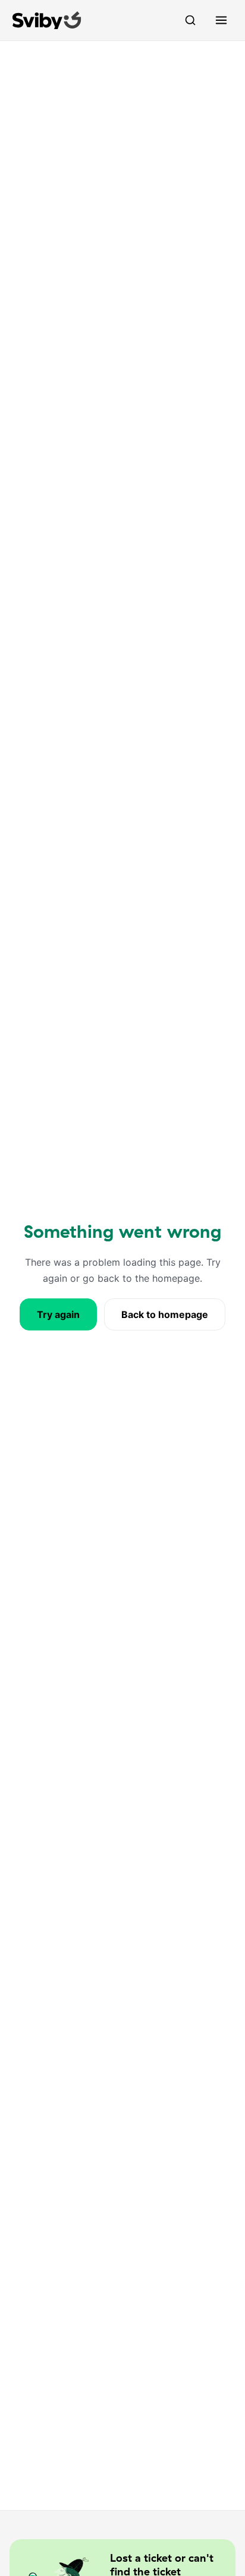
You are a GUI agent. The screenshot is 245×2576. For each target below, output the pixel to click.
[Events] (190, 20)
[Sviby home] (47, 20)
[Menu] (221, 20)
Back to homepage (165, 1314)
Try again (58, 1314)
